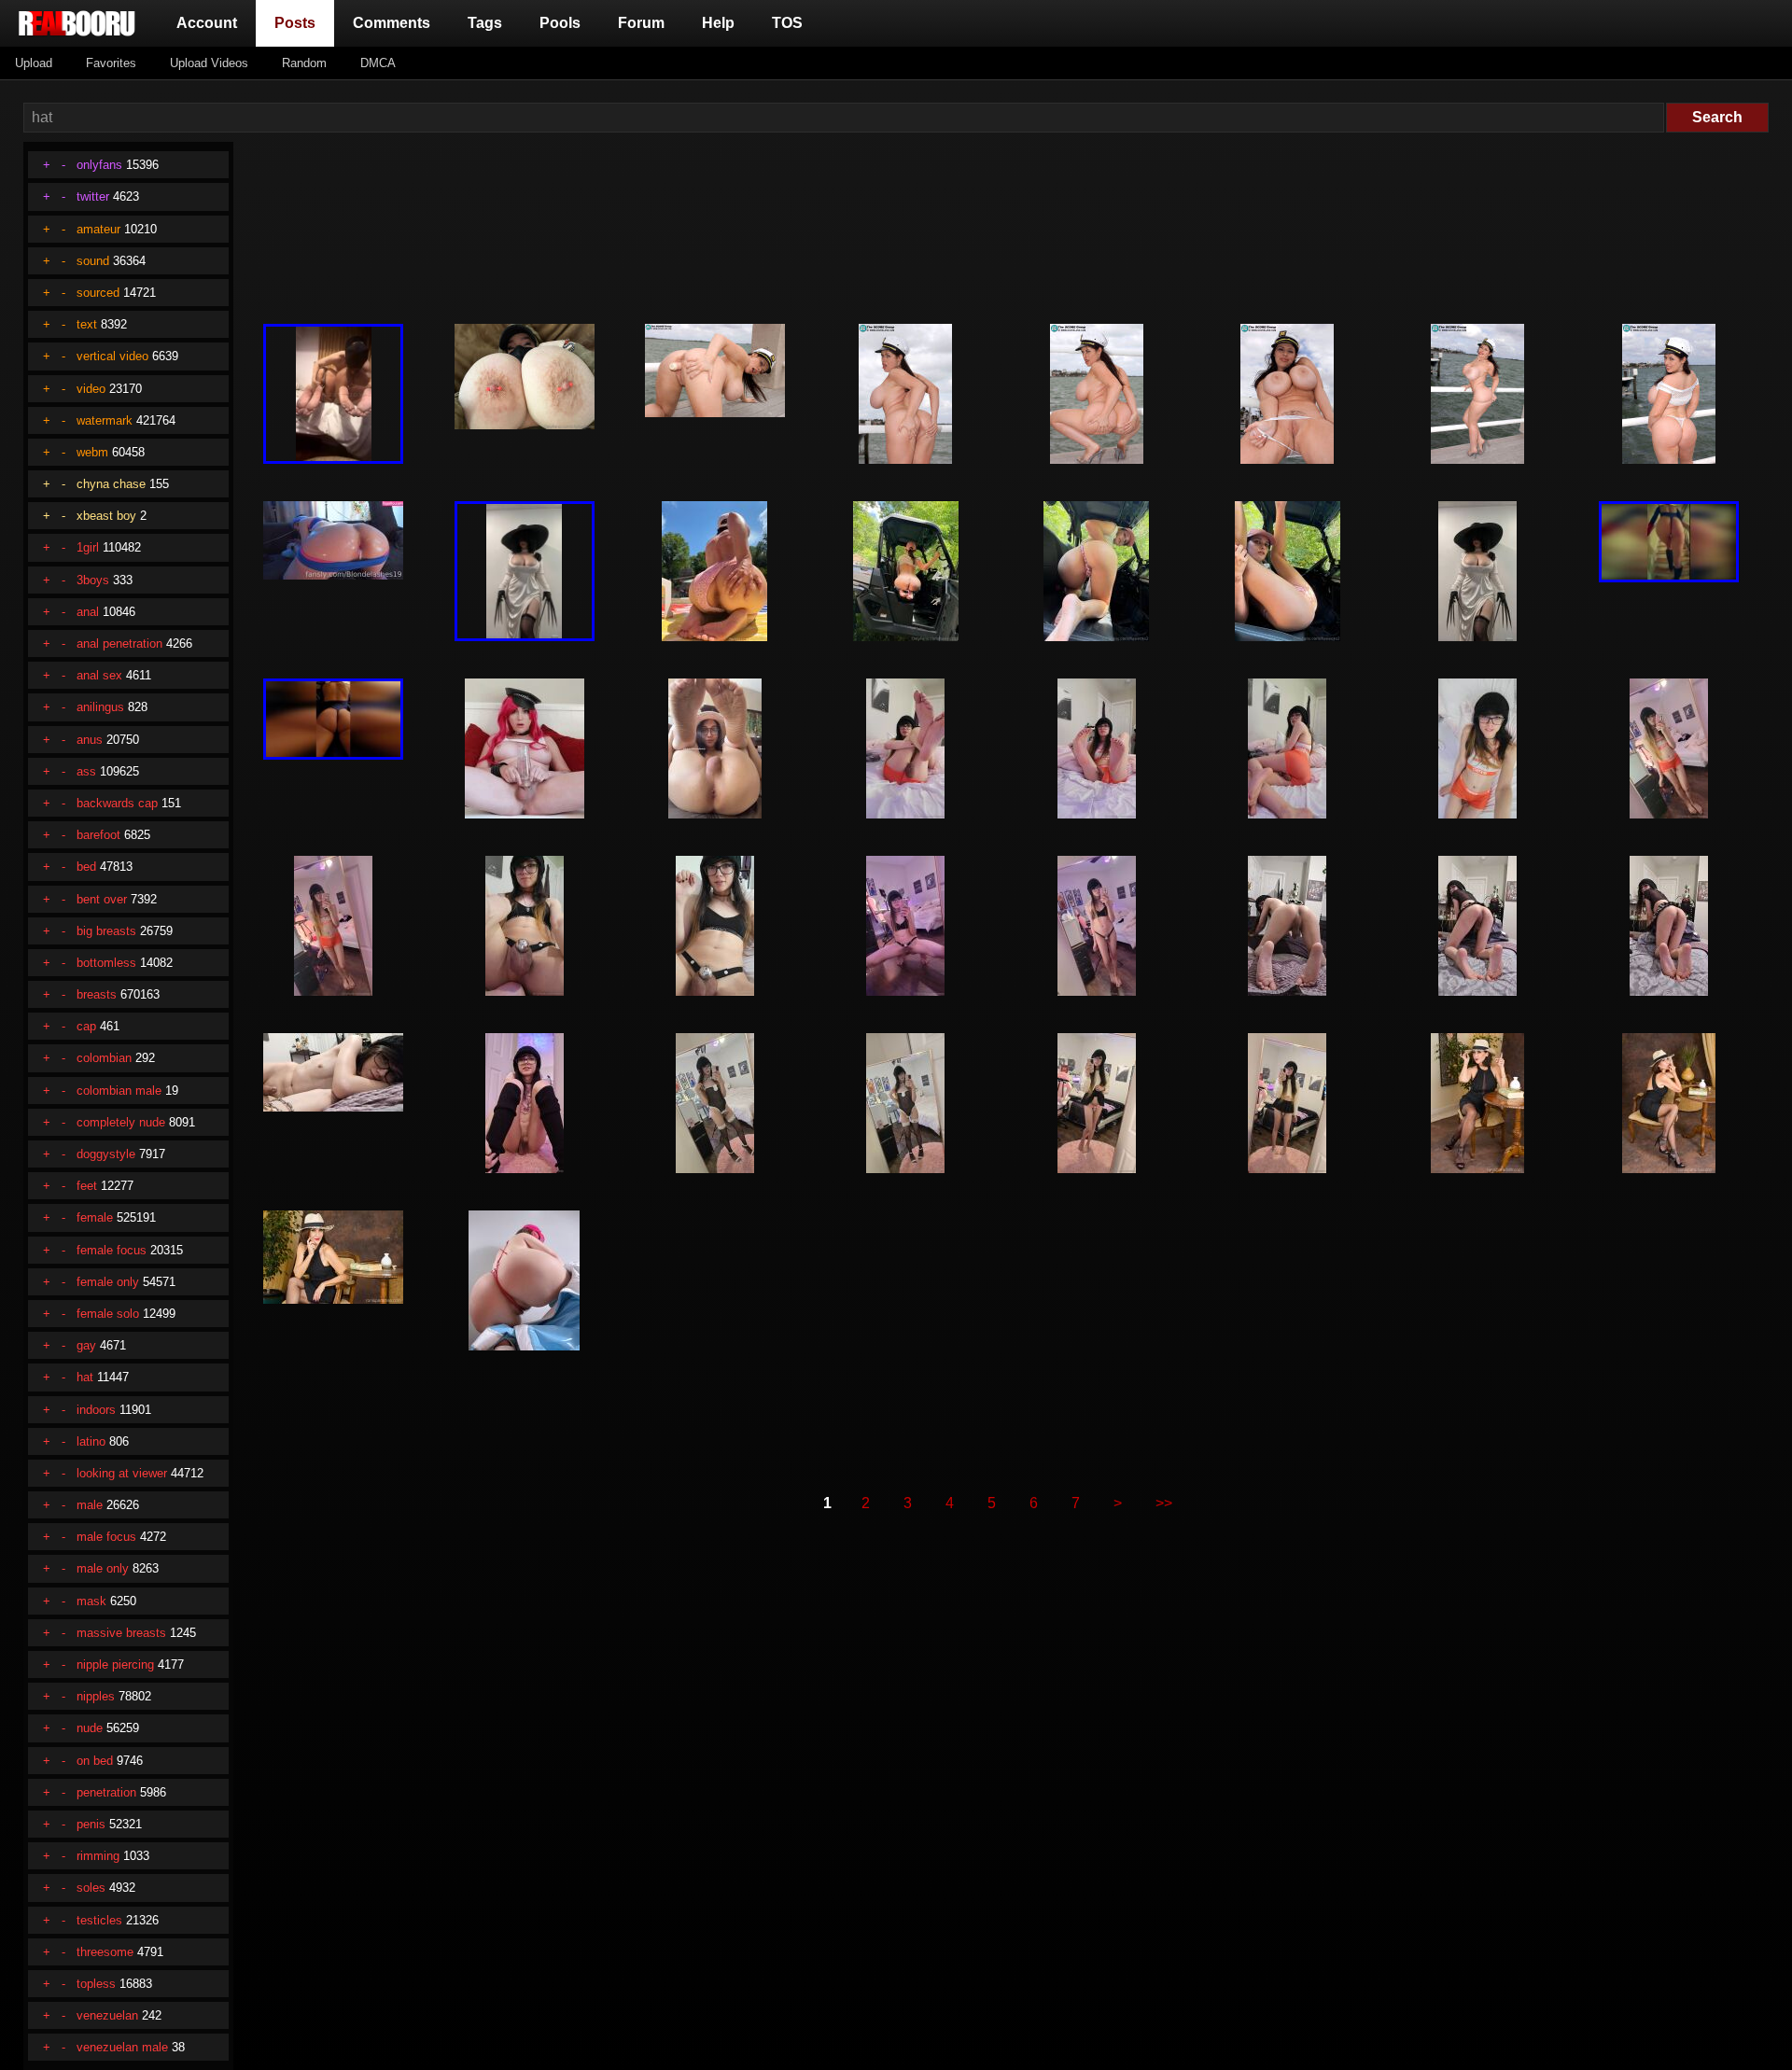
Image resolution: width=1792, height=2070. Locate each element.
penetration (106, 1792)
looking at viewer (122, 1473)
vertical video (112, 356)
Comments (392, 23)
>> (1164, 1503)
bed (86, 867)
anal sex (99, 675)
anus (90, 740)
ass (86, 771)
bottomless (106, 963)
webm (92, 452)
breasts (97, 994)
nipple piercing (115, 1664)
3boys (93, 580)
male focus (106, 1537)
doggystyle (106, 1154)
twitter (93, 196)
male (90, 1505)
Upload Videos (209, 63)
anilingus (100, 707)
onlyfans (99, 165)
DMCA (378, 63)
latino (91, 1441)
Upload (34, 63)
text (87, 324)
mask (91, 1601)
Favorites (111, 63)
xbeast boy (106, 516)
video (91, 389)
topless (96, 1984)
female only (108, 1282)
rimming (98, 1856)
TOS (787, 23)
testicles (99, 1920)
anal (88, 612)
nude (90, 1728)
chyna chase (111, 484)
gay (86, 1345)
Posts (299, 22)
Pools (560, 23)
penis (91, 1824)
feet (87, 1186)
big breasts (106, 931)
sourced (98, 293)
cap (86, 1026)
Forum (641, 23)
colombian (104, 1058)
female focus (112, 1250)
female (95, 1217)
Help (718, 23)
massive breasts (121, 1633)
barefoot (98, 835)
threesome (105, 1952)
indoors (96, 1410)
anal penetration (119, 643)
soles (91, 1888)
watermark (105, 420)
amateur (98, 229)
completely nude (121, 1122)
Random (304, 63)
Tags (485, 23)
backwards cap (117, 803)
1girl (88, 547)
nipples (96, 1696)
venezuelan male (122, 2047)
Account (207, 23)
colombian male (119, 1091)
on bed (95, 1761)
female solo (108, 1314)
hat (85, 1377)
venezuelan (107, 2015)
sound (93, 261)
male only (103, 1568)
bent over (102, 899)
